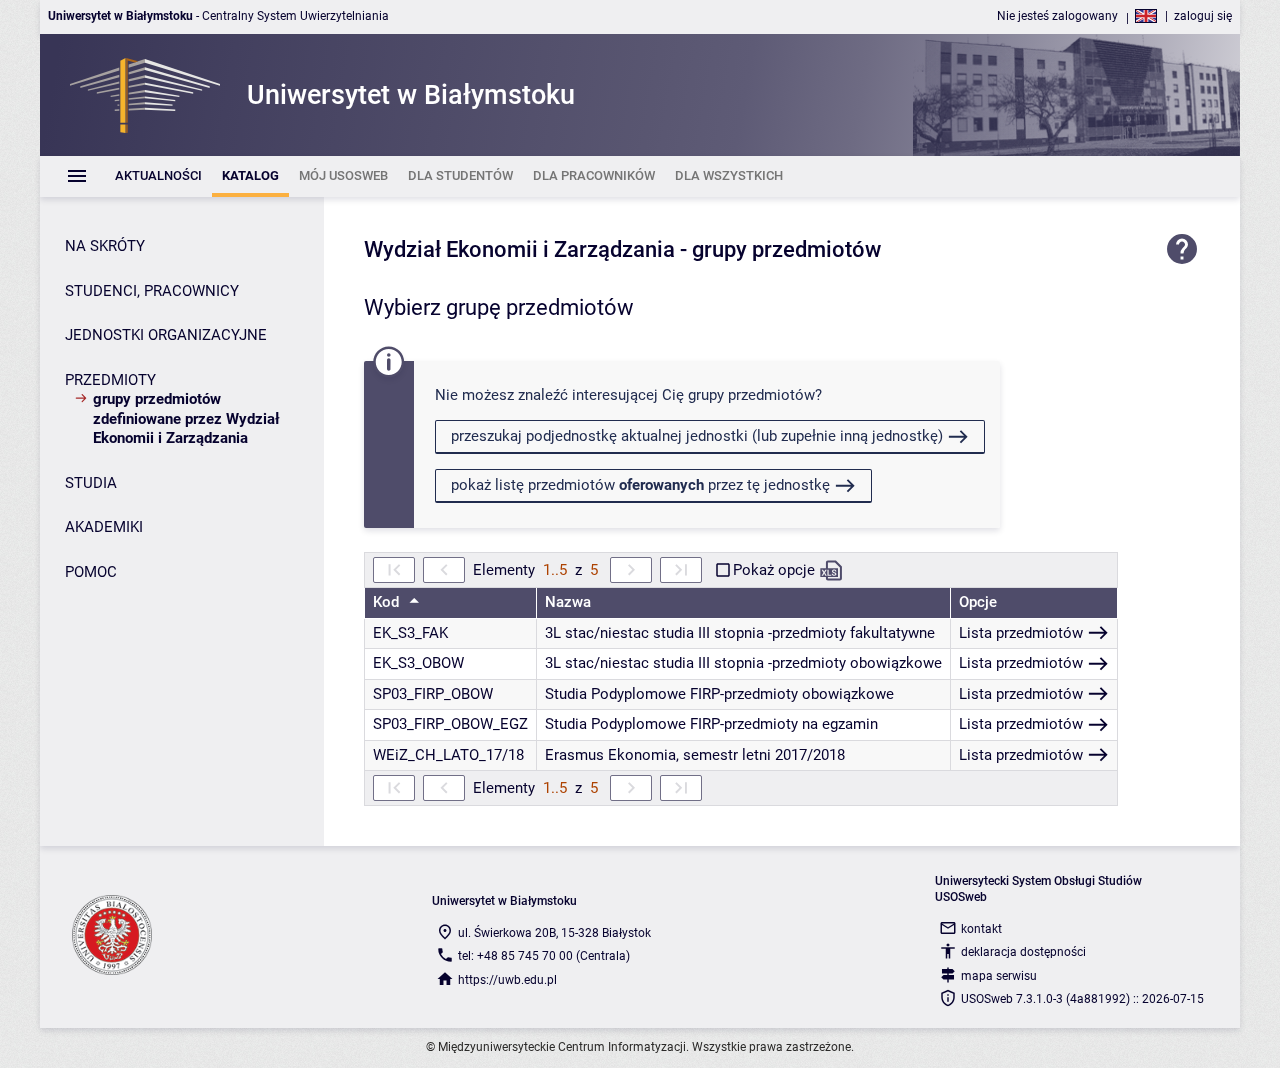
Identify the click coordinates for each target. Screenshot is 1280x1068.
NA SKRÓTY (105, 246)
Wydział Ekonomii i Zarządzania (519, 249)
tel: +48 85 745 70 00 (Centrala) (544, 956)
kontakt (981, 929)
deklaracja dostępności (1023, 952)
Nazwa (568, 602)
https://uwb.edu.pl (507, 980)
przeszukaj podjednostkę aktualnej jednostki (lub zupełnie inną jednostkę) (697, 436)
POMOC (91, 572)
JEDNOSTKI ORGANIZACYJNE (166, 335)
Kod (388, 602)
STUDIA (91, 483)
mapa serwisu (999, 976)
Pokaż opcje (774, 570)
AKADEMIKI (104, 527)
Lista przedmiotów (1021, 633)
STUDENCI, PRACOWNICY (152, 291)
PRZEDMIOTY (110, 380)
